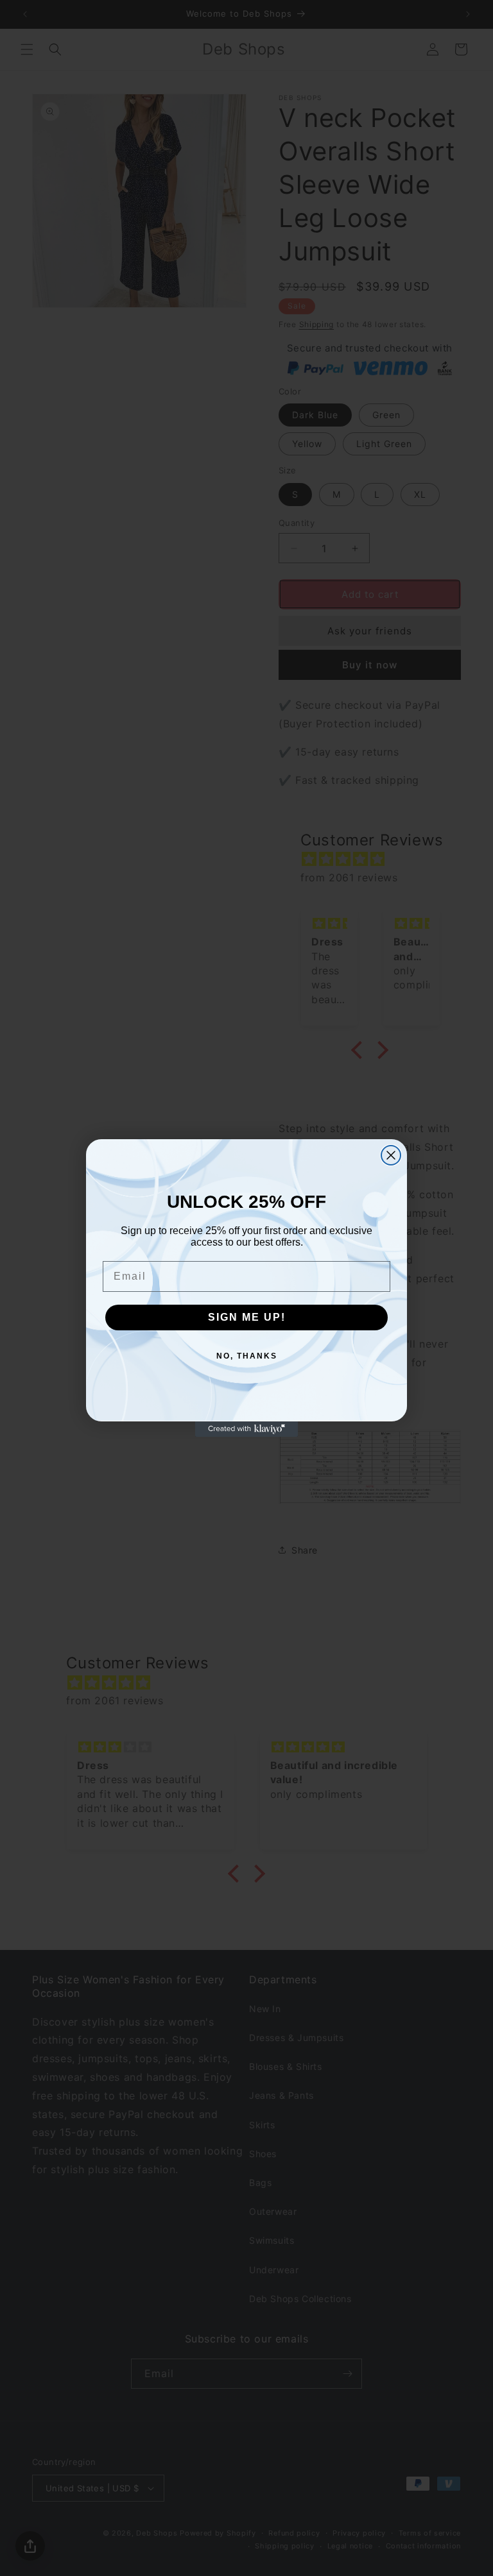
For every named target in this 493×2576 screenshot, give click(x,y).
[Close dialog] (391, 1155)
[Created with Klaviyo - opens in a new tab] (246, 1429)
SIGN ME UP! (247, 1317)
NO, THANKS (247, 1356)
